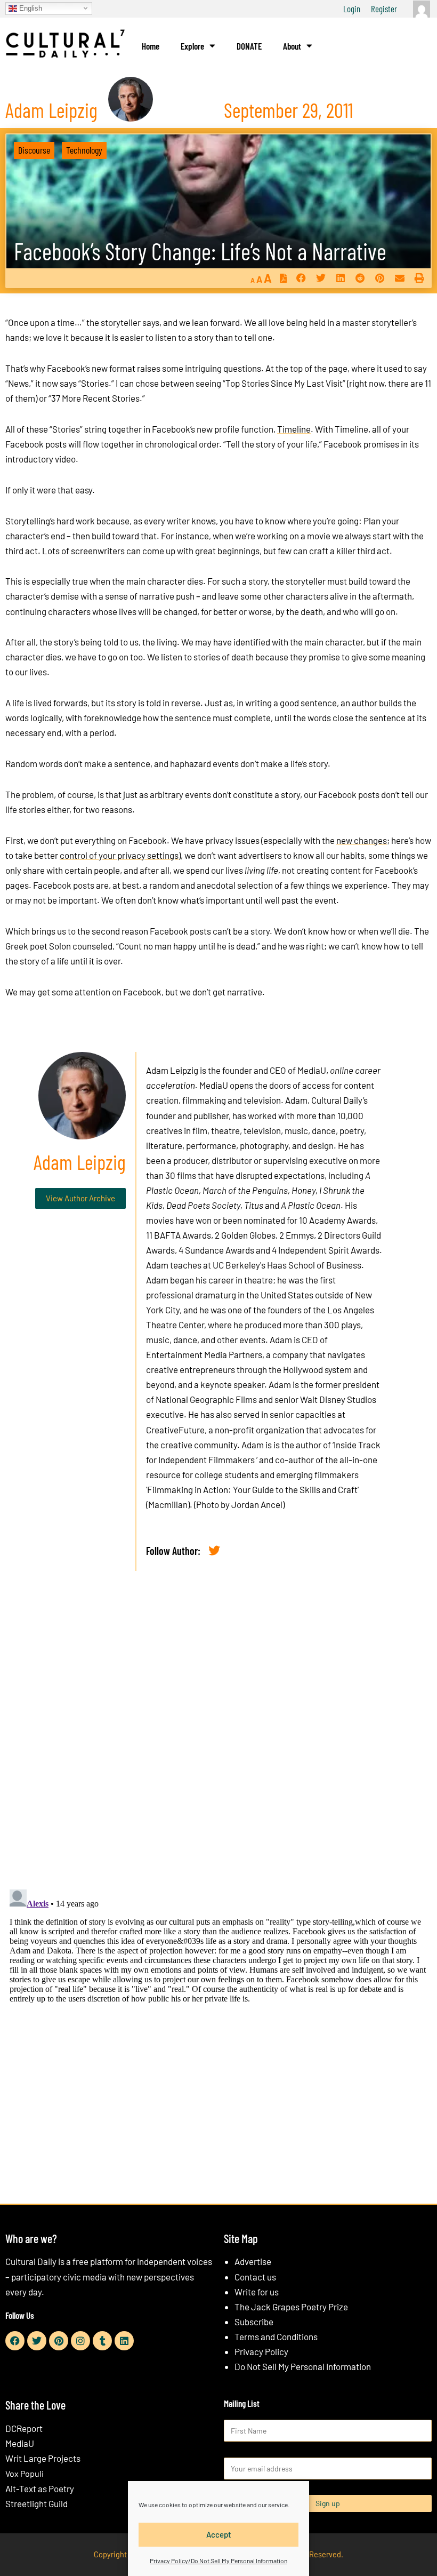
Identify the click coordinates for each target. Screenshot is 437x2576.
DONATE (249, 46)
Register (384, 9)
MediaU (312, 1070)
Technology (84, 150)
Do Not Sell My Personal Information (303, 2366)
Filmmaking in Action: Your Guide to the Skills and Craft (252, 1489)
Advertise (253, 2261)
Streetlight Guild (37, 2503)
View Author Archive (80, 1198)
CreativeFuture (175, 1430)
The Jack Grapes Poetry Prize (291, 2307)
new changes (362, 840)
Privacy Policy (261, 2351)
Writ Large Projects (43, 2458)
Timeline (294, 429)
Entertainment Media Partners (204, 1354)
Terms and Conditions (276, 2336)
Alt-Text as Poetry (40, 2489)
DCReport (24, 2428)
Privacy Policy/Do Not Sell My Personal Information (218, 2561)
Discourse (34, 150)
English (30, 8)
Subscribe (254, 2322)
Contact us (255, 2277)
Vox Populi (25, 2473)
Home (151, 46)
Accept (219, 2534)
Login (352, 9)
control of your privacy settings (119, 855)
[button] (301, 278)
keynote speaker (232, 1384)
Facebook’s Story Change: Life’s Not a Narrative (200, 251)
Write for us (257, 2292)
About (292, 46)
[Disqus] (218, 1742)
